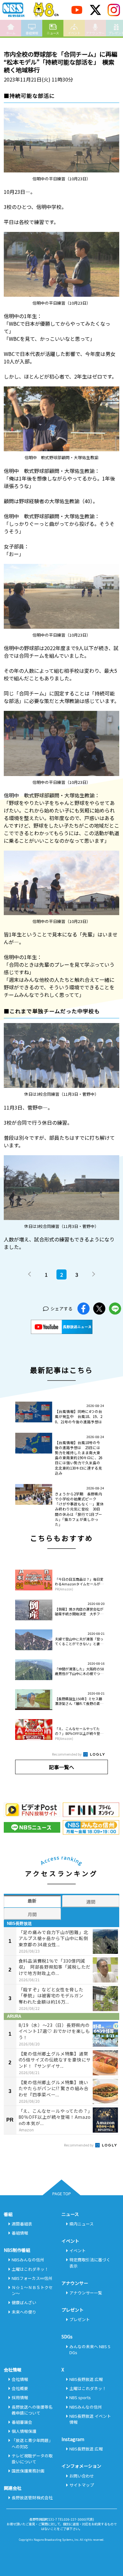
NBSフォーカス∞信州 (32, 2278)
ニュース (53, 33)
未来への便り (24, 2312)
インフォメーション (81, 2466)
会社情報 (20, 2379)
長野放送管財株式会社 (32, 2497)
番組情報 (32, 33)
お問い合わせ (82, 2476)
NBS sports (80, 2397)
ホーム (11, 33)
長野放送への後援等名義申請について (32, 2410)
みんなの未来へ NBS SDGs (90, 2349)
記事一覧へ (61, 1767)
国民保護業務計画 (28, 2471)
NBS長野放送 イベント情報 (90, 2419)
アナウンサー (95, 33)
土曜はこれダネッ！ (30, 2269)
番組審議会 (22, 2422)
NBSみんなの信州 (28, 2260)
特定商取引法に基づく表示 (90, 2263)
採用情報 (20, 2397)
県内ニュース (82, 2224)
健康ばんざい (24, 2302)
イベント (74, 33)
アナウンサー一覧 (86, 2293)
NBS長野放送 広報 (86, 2379)
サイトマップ (82, 2485)
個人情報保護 (24, 2431)
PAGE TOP (62, 2194)
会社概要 (20, 2388)
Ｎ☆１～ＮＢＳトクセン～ (32, 2290)
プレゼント (80, 2319)
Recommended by (67, 1754)
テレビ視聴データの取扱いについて (32, 2459)
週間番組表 (22, 2224)
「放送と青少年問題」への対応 (32, 2443)
